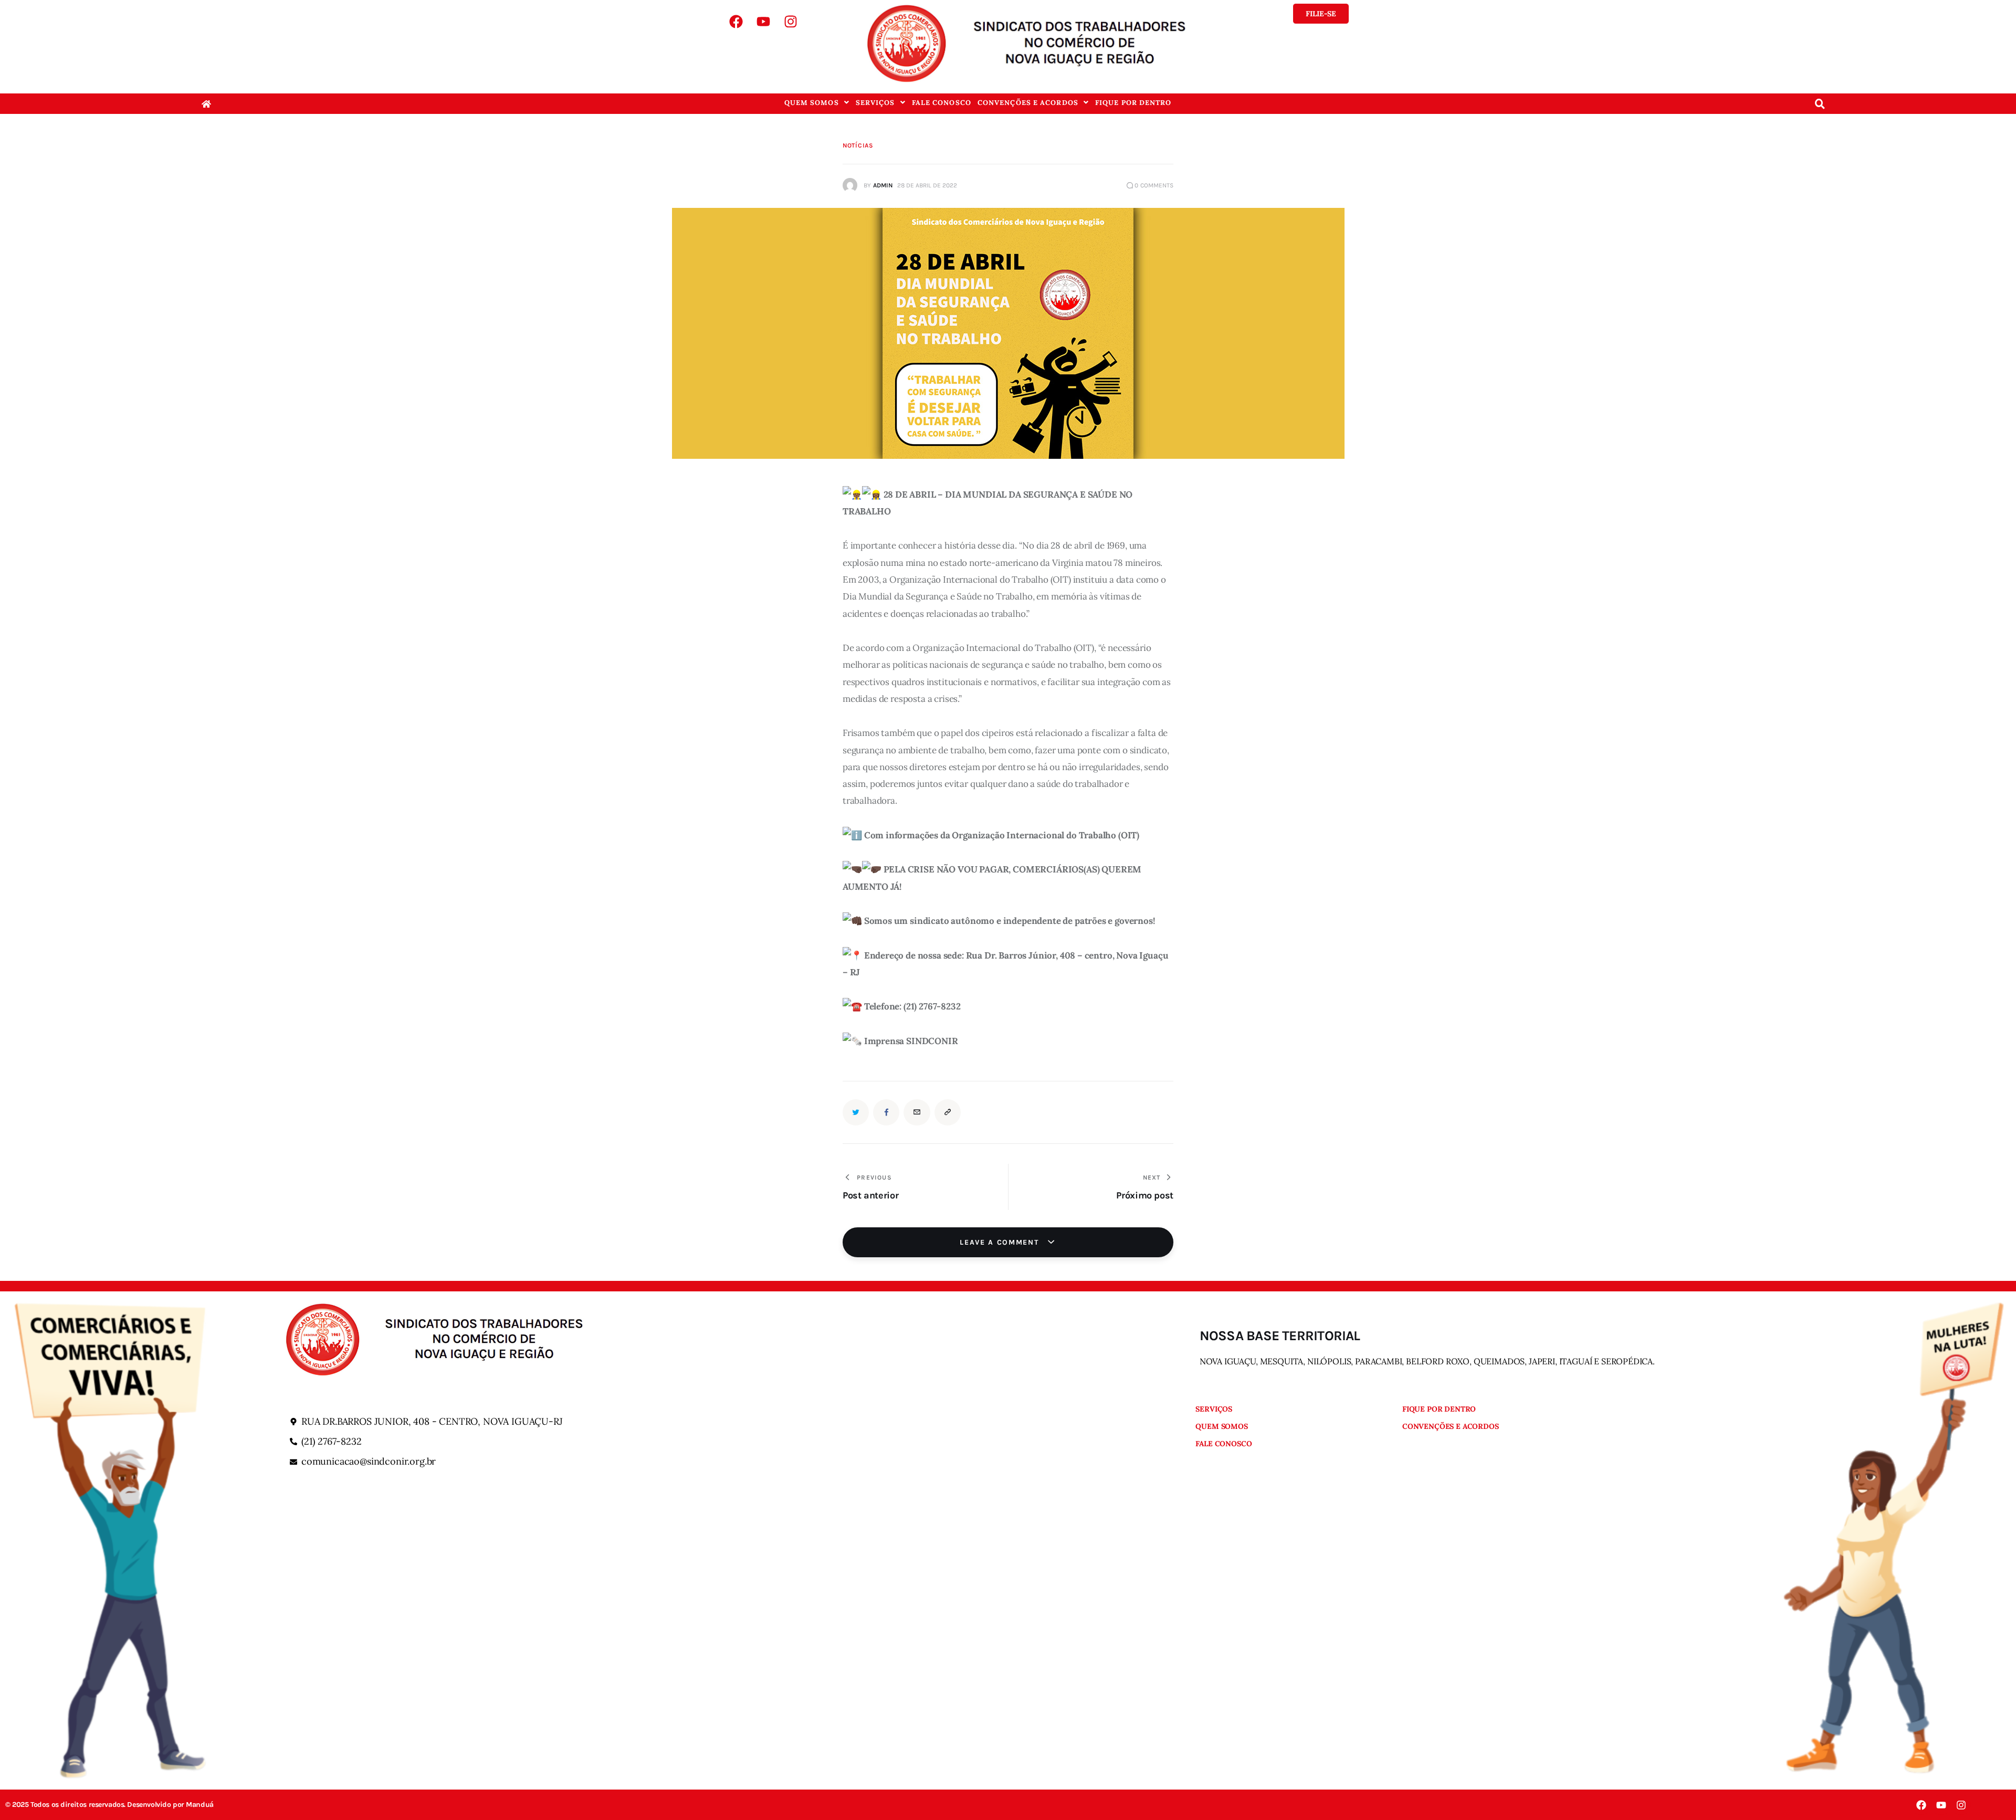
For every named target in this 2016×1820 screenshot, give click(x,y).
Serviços (875, 103)
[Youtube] (763, 22)
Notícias (858, 145)
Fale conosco (942, 103)
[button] (817, 103)
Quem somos (812, 103)
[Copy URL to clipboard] (948, 1112)
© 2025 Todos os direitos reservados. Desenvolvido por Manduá (109, 1805)
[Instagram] (791, 22)
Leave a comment (1001, 1242)
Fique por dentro (1133, 103)
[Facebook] (736, 22)
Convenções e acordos (1028, 103)
